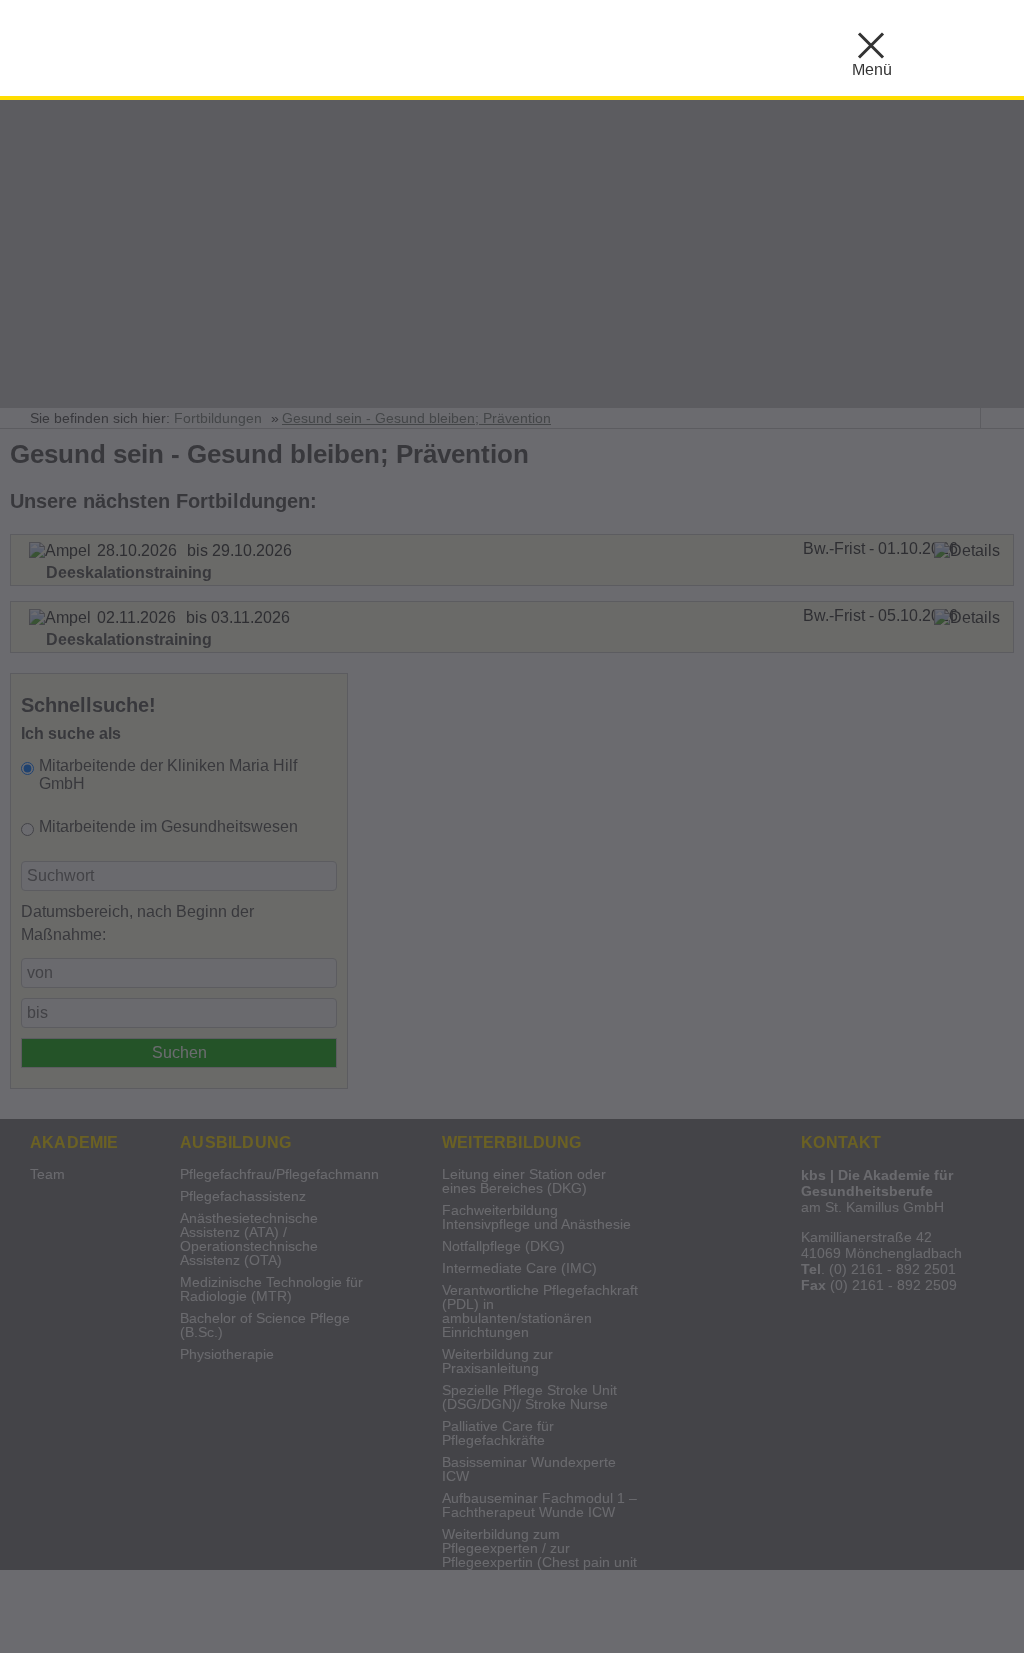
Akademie (74, 1142)
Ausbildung (235, 1142)
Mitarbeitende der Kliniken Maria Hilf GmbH (168, 774)
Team (47, 1174)
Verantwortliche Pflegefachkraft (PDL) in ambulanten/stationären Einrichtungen (540, 1311)
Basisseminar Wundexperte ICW (529, 1469)
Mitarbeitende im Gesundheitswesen (168, 826)
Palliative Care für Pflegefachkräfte (498, 1433)
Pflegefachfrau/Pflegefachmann (279, 1174)
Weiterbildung (512, 1142)
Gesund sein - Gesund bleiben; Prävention (416, 418)
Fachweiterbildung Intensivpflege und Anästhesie (536, 1217)
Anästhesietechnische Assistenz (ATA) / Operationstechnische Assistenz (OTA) (249, 1239)
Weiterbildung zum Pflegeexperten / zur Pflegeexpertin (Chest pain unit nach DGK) (539, 1555)
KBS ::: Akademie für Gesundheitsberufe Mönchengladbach (270, 45)
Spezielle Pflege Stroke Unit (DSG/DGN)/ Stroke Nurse (529, 1397)
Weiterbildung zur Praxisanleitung (497, 1361)
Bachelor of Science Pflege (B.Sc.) (265, 1325)
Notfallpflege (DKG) (503, 1246)
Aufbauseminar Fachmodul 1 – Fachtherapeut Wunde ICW (539, 1505)
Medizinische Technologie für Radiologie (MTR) (271, 1289)
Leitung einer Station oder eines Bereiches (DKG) (524, 1181)
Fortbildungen (218, 418)
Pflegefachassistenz (243, 1196)
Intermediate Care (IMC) (519, 1268)
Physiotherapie (227, 1354)
